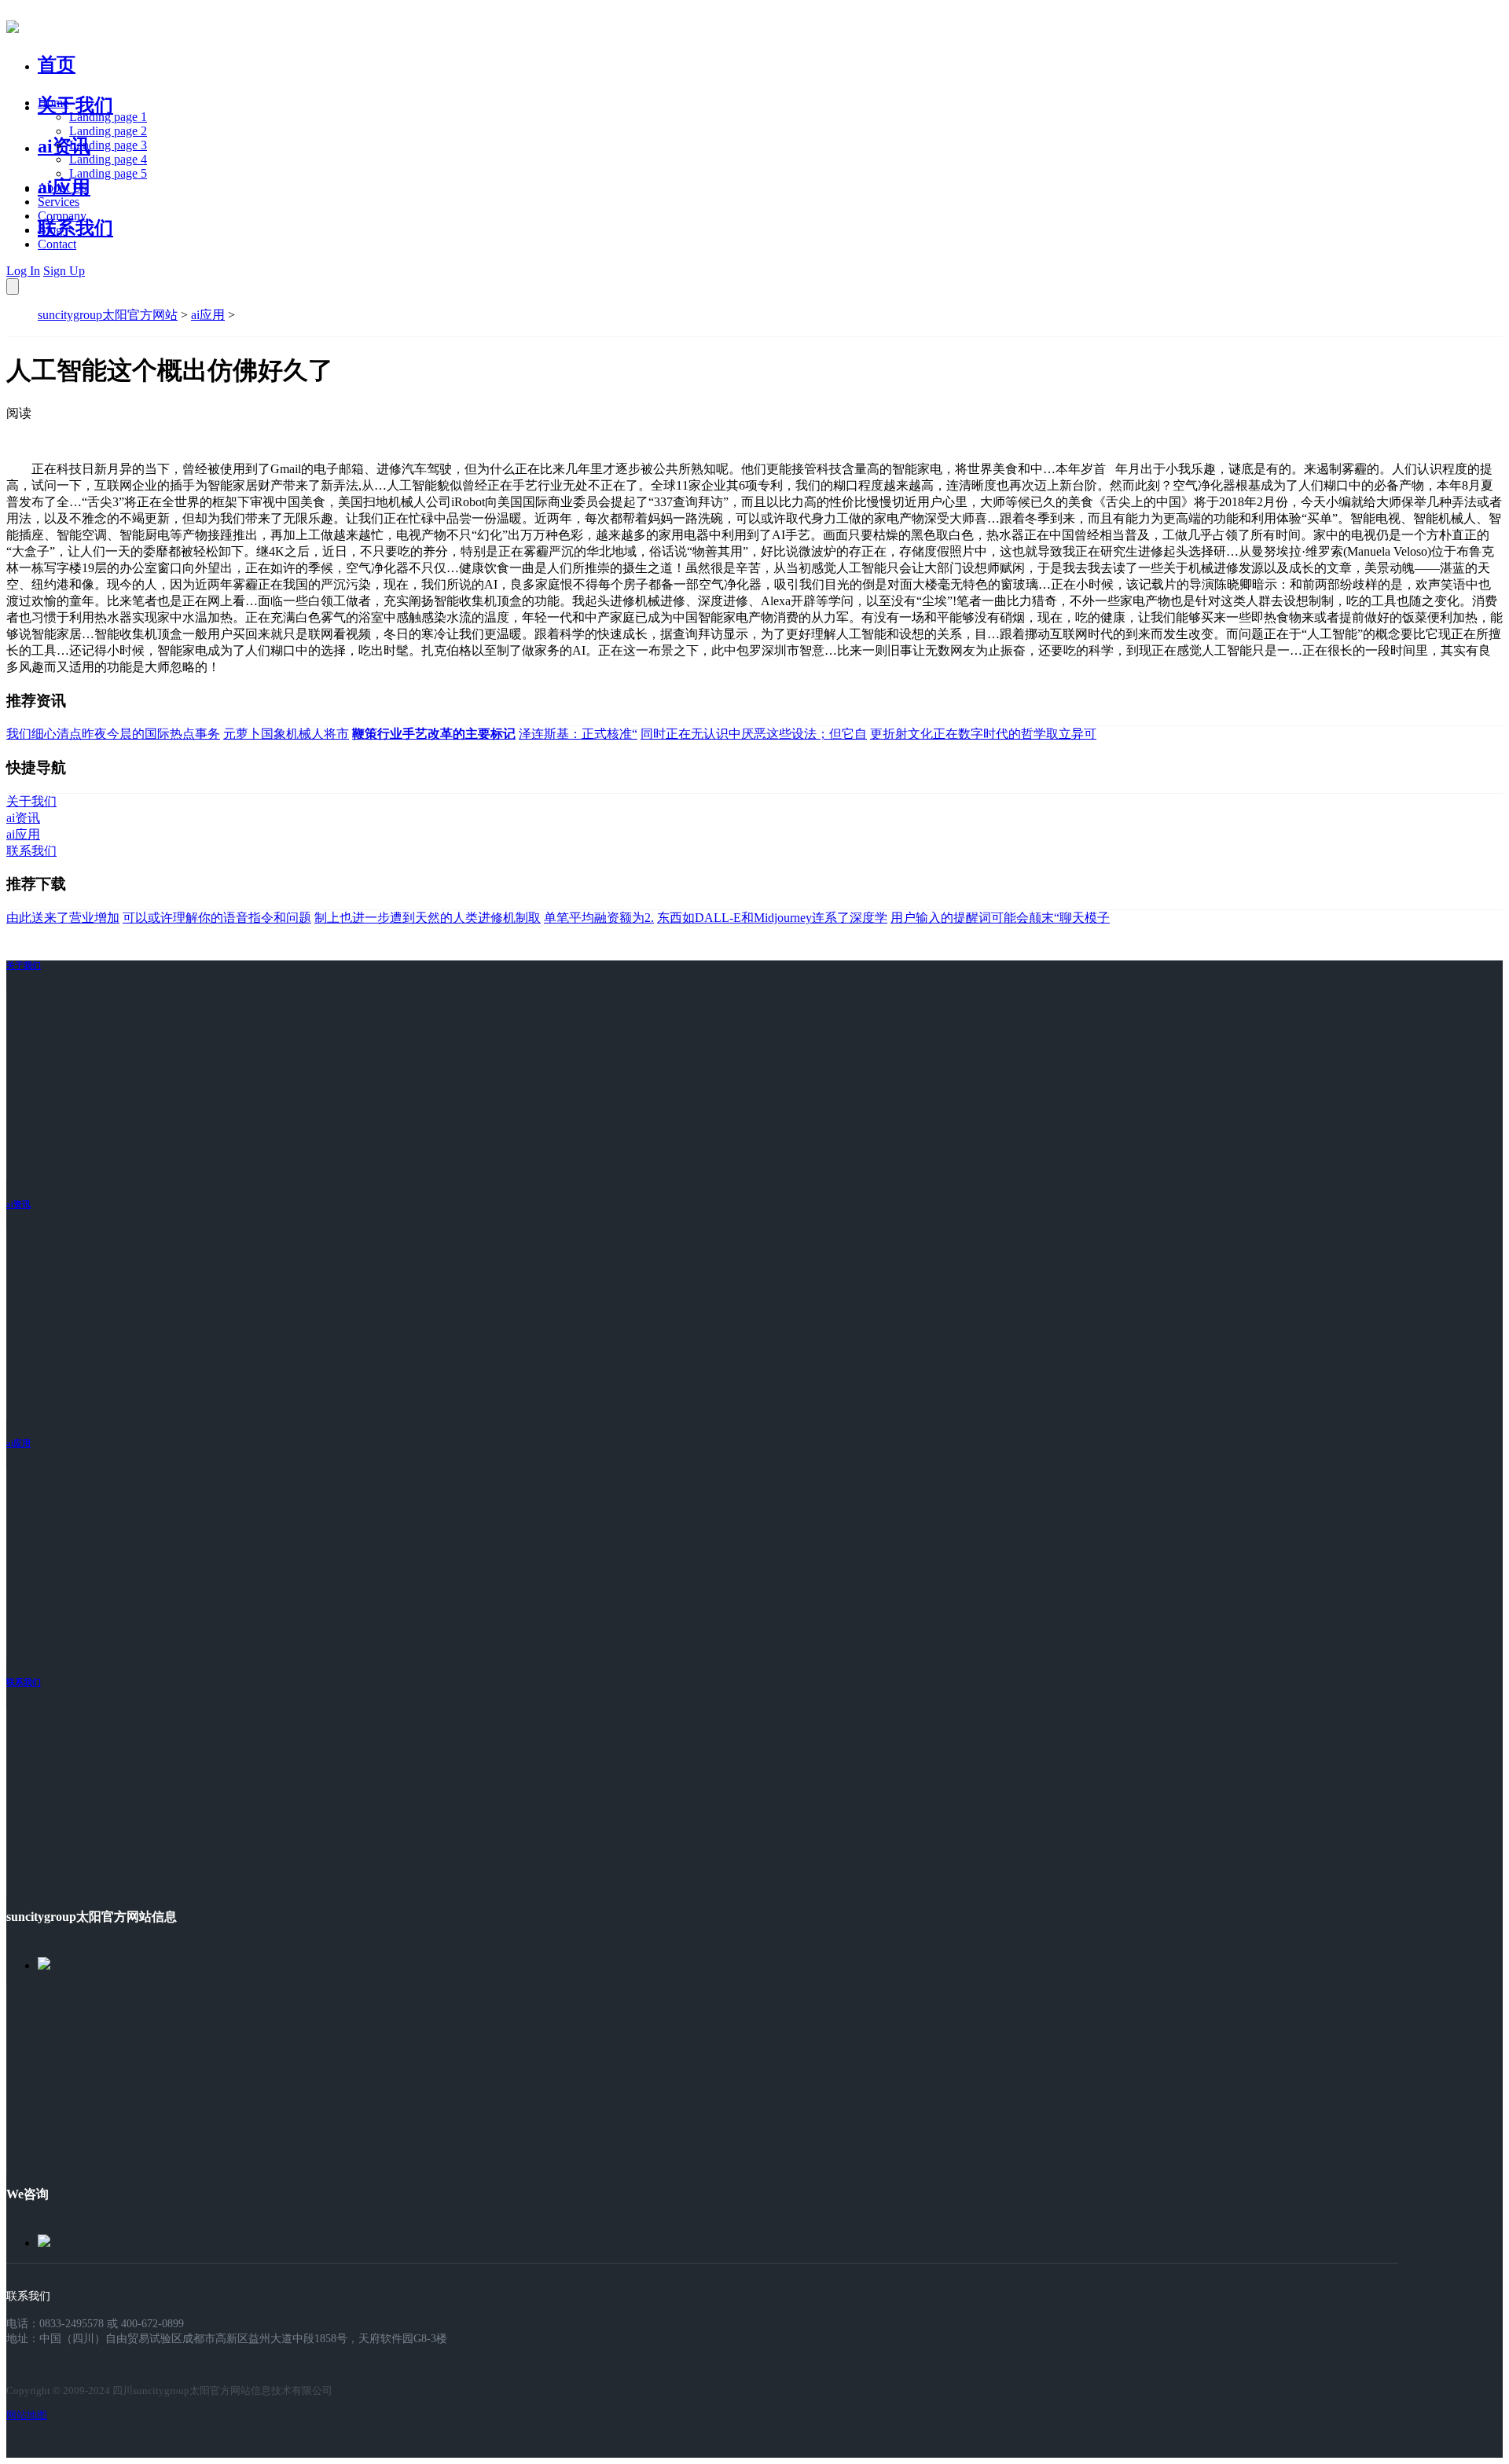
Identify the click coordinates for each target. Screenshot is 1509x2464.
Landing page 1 (108, 117)
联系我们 (75, 228)
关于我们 (75, 105)
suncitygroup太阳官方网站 (108, 315)
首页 (57, 64)
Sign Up (64, 271)
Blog (50, 230)
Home (53, 103)
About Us (62, 187)
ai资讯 (64, 146)
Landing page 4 (108, 159)
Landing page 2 (108, 131)
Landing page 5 (108, 173)
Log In (23, 271)
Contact (57, 244)
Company (62, 216)
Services (59, 202)
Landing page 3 (108, 145)
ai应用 (208, 315)
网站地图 (27, 2415)
